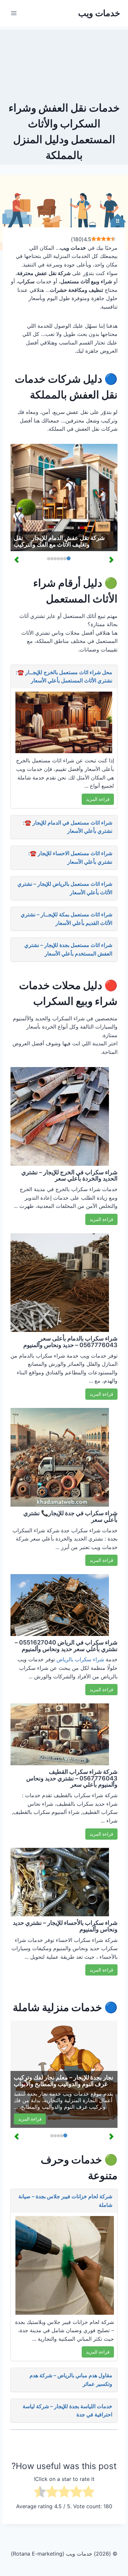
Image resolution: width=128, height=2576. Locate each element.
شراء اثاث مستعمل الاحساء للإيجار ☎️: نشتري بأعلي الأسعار (70, 857)
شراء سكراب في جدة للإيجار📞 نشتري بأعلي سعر (70, 1516)
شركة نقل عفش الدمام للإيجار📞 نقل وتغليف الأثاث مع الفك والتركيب (59, 541)
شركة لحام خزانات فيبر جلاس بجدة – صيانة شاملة (65, 2201)
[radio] (88, 2493)
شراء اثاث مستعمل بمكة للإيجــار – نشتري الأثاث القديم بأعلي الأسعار (66, 919)
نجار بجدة (37, 2094)
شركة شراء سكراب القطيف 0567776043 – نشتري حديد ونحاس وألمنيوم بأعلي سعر (72, 1778)
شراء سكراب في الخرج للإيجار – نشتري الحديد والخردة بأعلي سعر (69, 1175)
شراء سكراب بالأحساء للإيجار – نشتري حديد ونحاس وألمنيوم (65, 1926)
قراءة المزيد (98, 799)
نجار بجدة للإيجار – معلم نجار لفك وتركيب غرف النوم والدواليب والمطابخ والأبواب (64, 2081)
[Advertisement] (64, 63)
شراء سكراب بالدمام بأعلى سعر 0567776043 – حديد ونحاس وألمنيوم (70, 1342)
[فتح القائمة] (14, 13)
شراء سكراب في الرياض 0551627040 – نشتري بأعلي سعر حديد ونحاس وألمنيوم (66, 1646)
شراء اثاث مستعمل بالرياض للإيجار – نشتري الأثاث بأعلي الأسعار (65, 888)
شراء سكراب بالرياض (80, 1659)
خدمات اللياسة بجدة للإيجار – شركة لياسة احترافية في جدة (67, 2410)
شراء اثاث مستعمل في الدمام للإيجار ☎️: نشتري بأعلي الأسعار (68, 827)
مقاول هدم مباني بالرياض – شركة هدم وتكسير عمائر (71, 2380)
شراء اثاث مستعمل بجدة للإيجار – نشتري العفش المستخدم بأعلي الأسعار (68, 949)
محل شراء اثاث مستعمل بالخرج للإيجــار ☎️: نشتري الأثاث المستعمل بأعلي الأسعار (64, 676)
